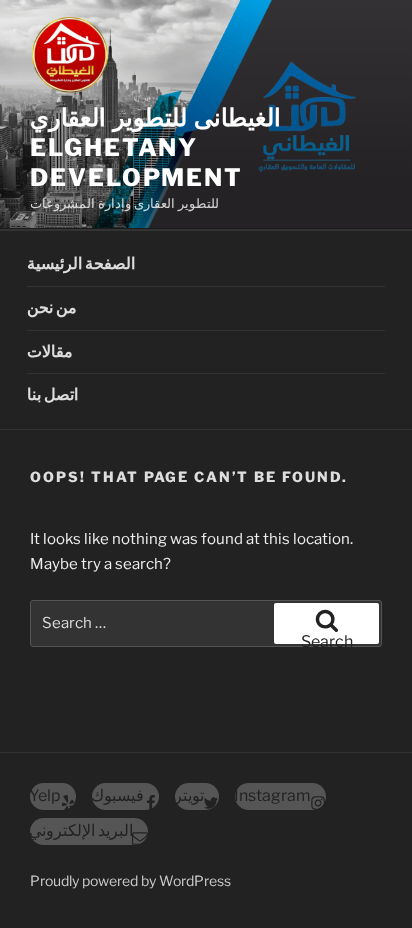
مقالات (50, 351)
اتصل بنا (52, 394)
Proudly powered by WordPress (130, 880)
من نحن (52, 307)
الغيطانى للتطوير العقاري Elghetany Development (155, 147)
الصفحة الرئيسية (81, 263)
